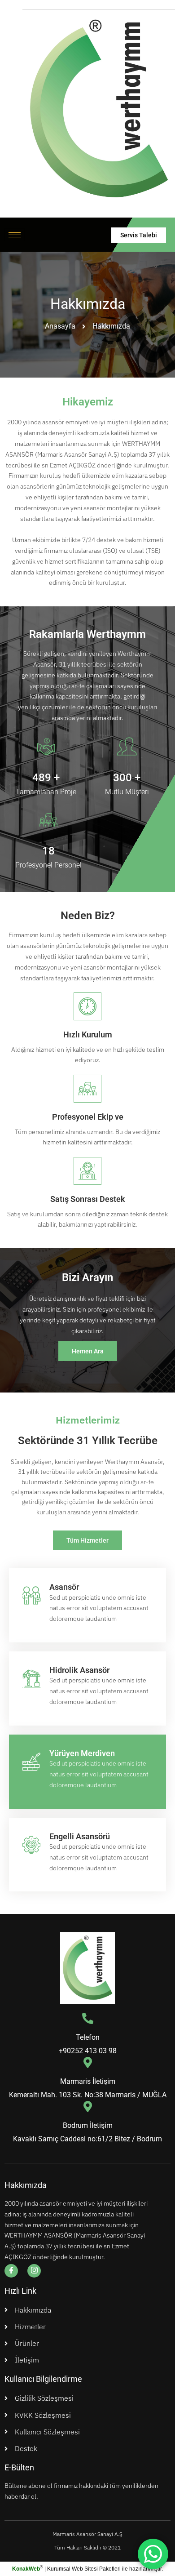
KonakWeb (26, 2569)
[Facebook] (11, 2271)
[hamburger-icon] (15, 235)
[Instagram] (34, 2271)
